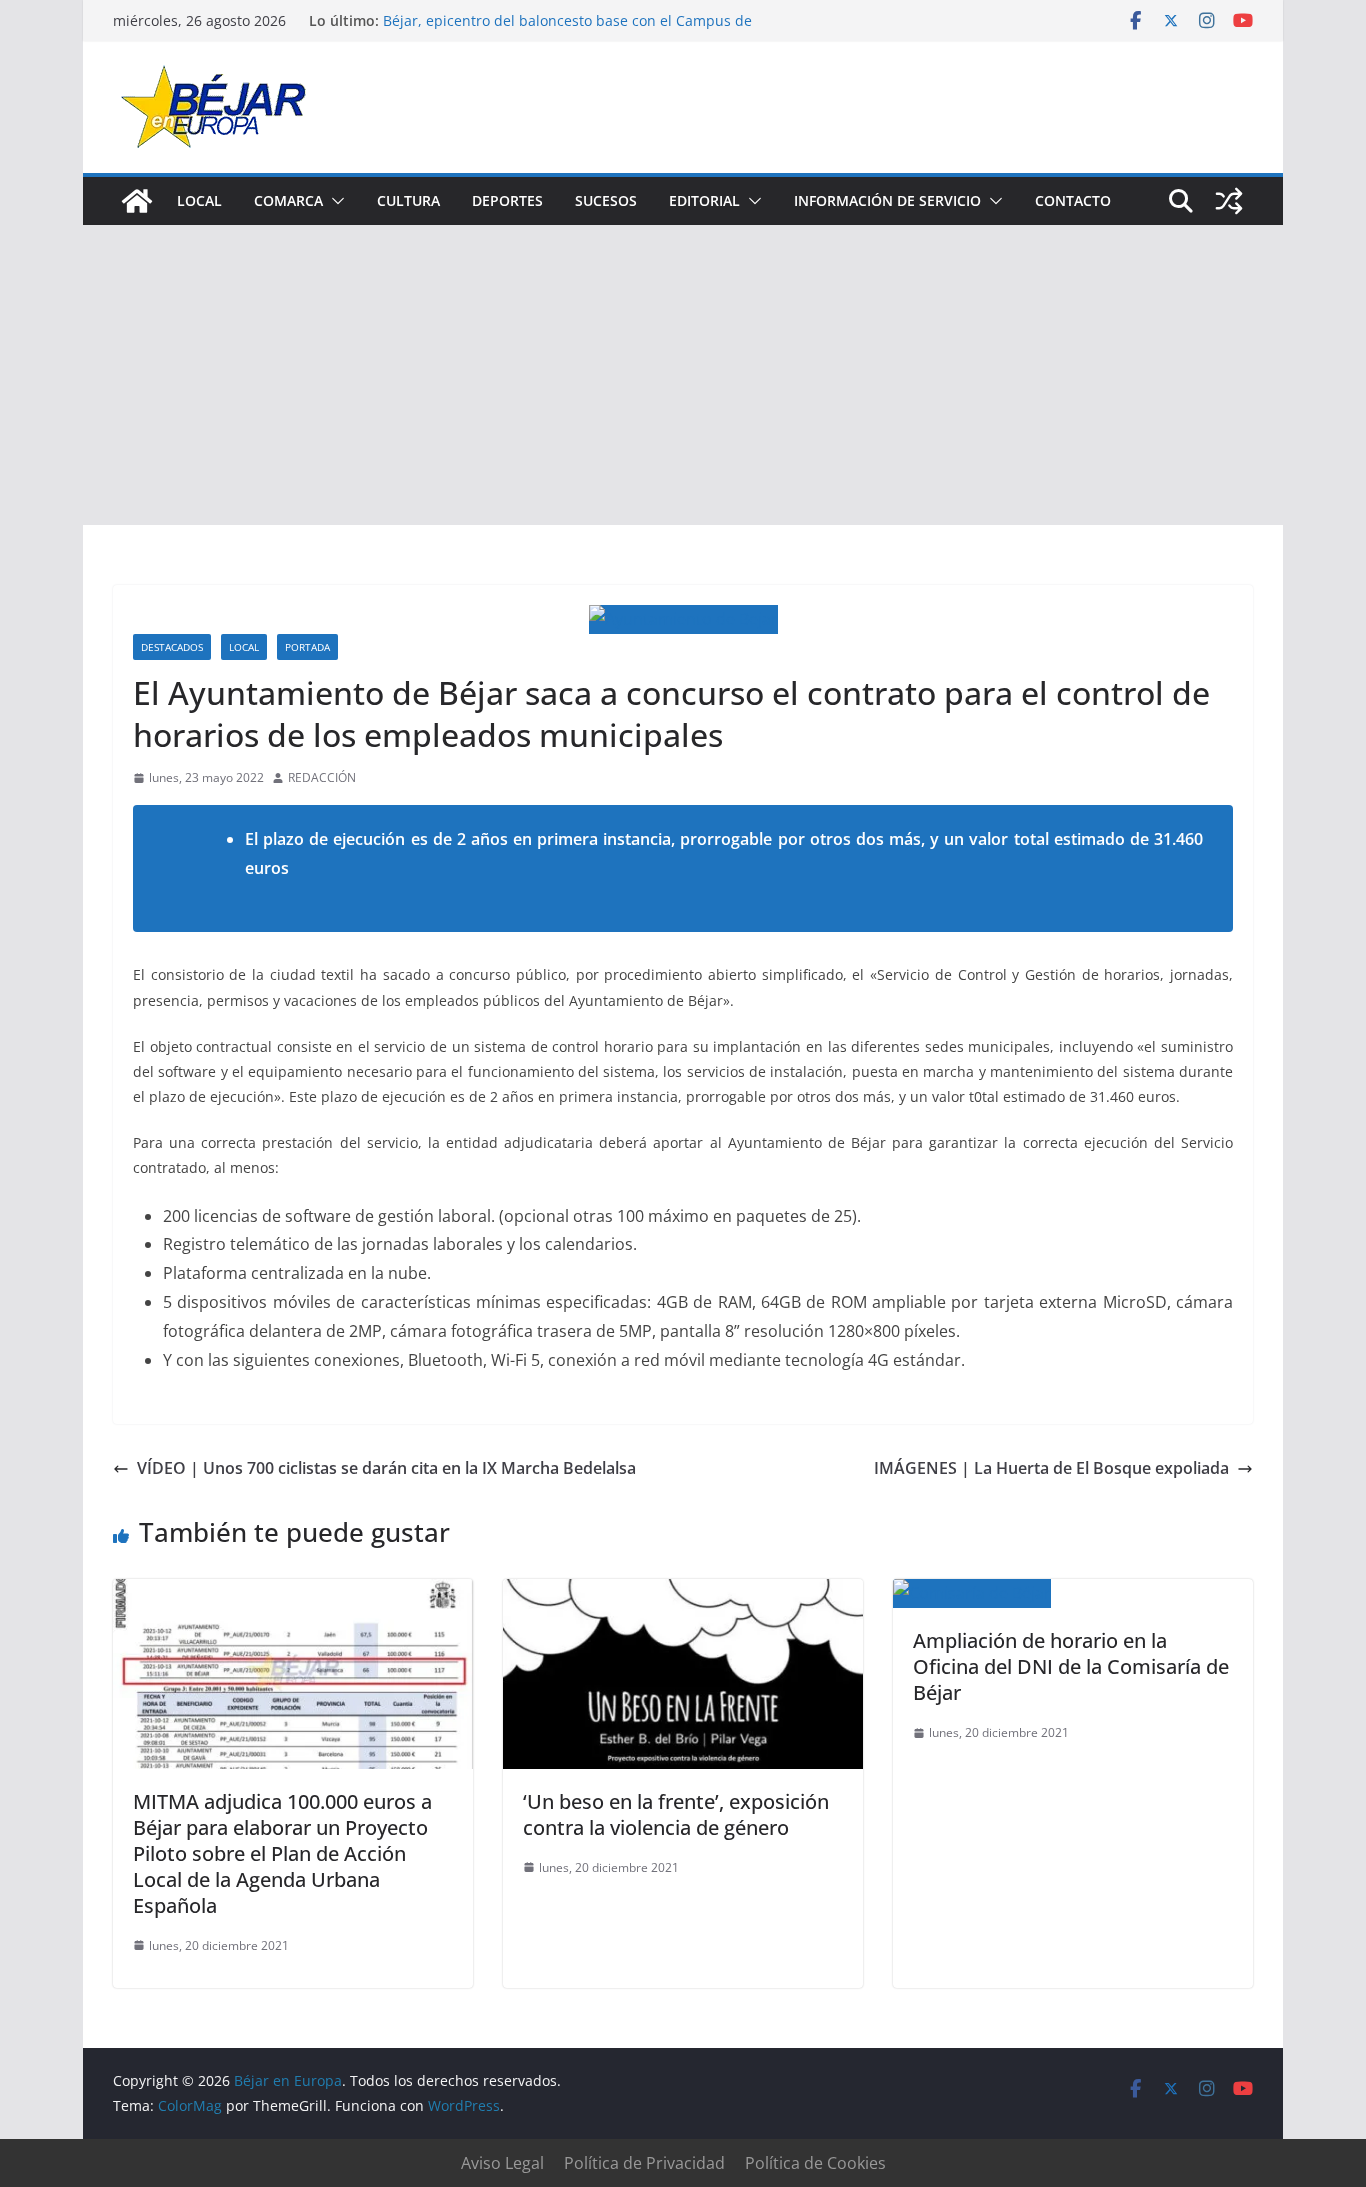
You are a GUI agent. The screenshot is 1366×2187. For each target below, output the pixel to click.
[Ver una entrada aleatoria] (1229, 201)
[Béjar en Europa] (137, 201)
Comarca (288, 200)
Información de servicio (887, 200)
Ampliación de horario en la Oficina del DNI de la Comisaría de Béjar (1071, 1666)
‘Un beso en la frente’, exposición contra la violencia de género (676, 1814)
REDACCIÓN (322, 777)
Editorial (704, 200)
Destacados (172, 647)
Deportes (507, 200)
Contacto (1073, 200)
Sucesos (606, 200)
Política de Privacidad (644, 2163)
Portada (307, 647)
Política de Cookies (815, 2163)
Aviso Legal (502, 2163)
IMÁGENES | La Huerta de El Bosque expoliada (1051, 1468)
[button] (334, 201)
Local (199, 200)
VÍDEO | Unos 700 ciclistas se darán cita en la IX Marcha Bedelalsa (386, 1468)
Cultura (408, 200)
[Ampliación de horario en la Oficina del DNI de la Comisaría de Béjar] (972, 1593)
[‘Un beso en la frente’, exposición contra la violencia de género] (683, 1593)
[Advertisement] (683, 375)
